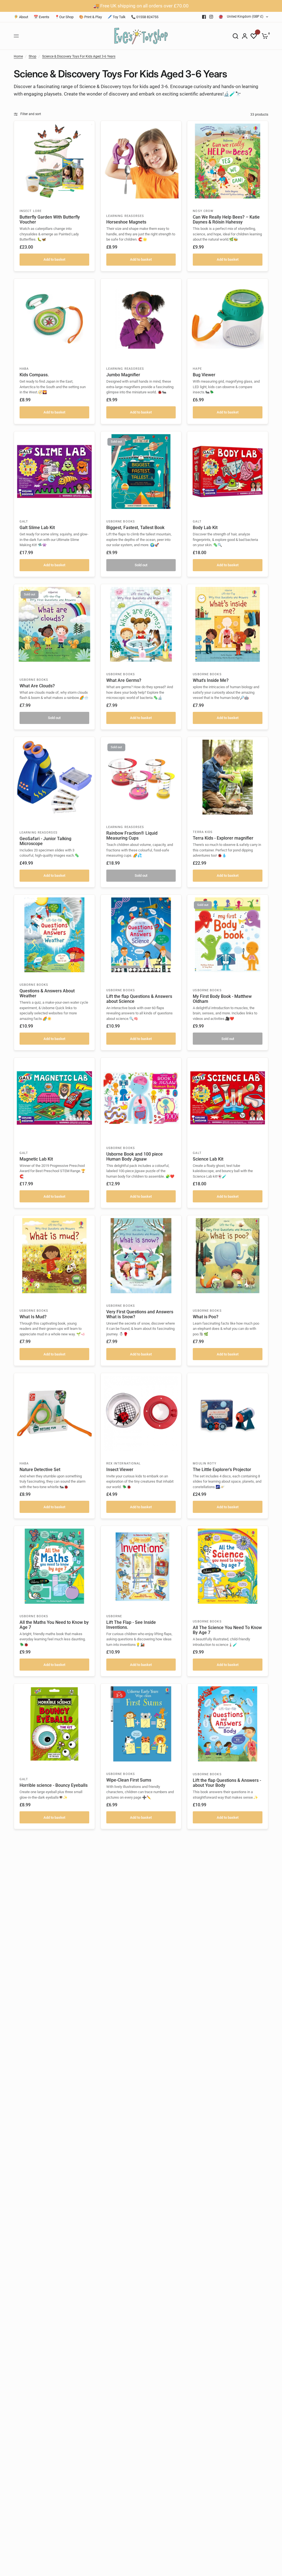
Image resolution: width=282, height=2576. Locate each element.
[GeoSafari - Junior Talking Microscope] (54, 777)
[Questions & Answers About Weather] (54, 935)
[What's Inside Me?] (228, 624)
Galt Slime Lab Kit (37, 528)
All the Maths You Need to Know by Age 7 (54, 1625)
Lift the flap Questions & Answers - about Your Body (227, 1783)
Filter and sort (31, 114)
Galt (24, 522)
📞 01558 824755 (145, 17)
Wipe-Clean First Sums (129, 1780)
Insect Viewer (120, 1470)
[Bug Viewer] (228, 319)
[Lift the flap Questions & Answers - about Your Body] (228, 1724)
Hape (197, 369)
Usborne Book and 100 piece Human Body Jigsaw (135, 1157)
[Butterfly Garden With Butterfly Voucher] (54, 161)
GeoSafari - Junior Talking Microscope (45, 841)
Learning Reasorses (125, 216)
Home (18, 56)
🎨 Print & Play (90, 17)
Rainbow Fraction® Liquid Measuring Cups (132, 836)
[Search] (235, 36)
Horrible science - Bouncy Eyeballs (54, 1785)
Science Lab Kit (208, 1159)
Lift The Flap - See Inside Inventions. (131, 1625)
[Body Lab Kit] (228, 472)
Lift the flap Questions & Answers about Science (139, 999)
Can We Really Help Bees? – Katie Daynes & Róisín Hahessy (226, 220)
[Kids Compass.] (54, 319)
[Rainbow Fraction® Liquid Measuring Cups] (141, 777)
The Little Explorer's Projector (222, 1470)
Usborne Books (121, 522)
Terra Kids (203, 832)
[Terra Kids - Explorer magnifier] (228, 777)
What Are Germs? (124, 680)
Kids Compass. (34, 375)
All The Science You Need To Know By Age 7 (227, 1630)
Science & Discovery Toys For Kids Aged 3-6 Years (79, 56)
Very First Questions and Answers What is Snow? (140, 1314)
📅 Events (41, 17)
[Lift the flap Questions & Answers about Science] (141, 935)
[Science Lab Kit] (228, 1098)
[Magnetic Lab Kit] (54, 1098)
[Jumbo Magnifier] (141, 319)
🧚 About (21, 17)
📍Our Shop (64, 17)
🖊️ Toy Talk (116, 17)
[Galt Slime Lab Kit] (54, 472)
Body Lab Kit (205, 528)
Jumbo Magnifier (123, 375)
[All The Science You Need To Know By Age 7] (228, 1566)
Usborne (114, 1616)
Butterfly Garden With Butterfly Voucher (50, 220)
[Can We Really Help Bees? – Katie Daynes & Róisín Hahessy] (228, 161)
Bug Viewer (204, 375)
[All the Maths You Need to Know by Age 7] (54, 1566)
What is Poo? (206, 1317)
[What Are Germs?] (141, 624)
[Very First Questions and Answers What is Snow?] (141, 1256)
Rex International (124, 1463)
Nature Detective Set (40, 1470)
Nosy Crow (203, 211)
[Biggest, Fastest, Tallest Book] (141, 472)
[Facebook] (204, 17)
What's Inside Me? (211, 680)
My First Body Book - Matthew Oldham (222, 999)
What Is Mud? (33, 1317)
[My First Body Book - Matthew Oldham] (228, 935)
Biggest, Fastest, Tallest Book (135, 528)
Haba (24, 369)
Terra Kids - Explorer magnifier (223, 838)
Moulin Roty (205, 1463)
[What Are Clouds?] (54, 624)
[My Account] (245, 36)
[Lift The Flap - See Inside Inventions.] (141, 1566)
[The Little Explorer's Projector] (228, 1413)
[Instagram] (211, 17)
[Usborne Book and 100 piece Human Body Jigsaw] (141, 1098)
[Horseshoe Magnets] (141, 161)
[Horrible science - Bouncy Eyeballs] (54, 1724)
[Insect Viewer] (141, 1413)
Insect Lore (31, 211)
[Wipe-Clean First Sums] (141, 1724)
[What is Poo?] (228, 1256)
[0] (264, 36)
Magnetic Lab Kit (36, 1159)
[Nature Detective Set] (54, 1413)
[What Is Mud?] (54, 1256)
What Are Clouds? (37, 686)
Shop (32, 56)
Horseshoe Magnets (126, 222)
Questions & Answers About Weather (47, 993)
